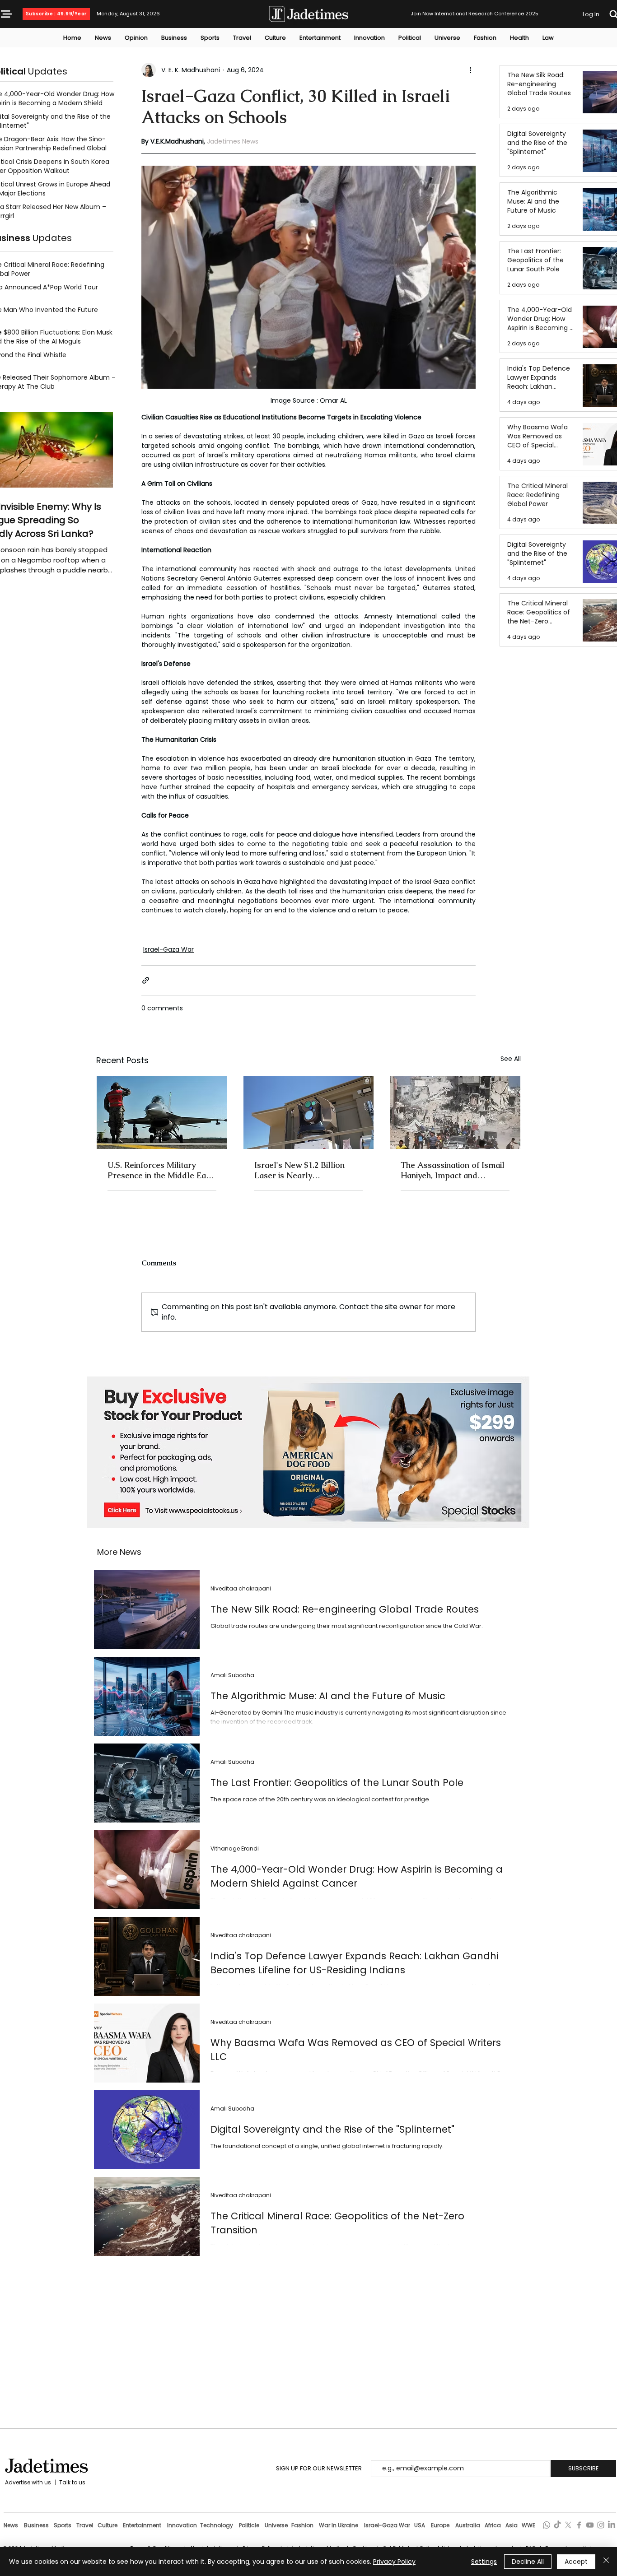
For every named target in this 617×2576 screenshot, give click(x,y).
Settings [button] (484, 2562)
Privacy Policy (394, 2562)
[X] (568, 2525)
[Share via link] (146, 980)
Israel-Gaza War (168, 949)
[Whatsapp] (547, 2525)
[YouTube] (590, 2525)
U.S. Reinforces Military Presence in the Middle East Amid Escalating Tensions (160, 1170)
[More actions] (470, 70)
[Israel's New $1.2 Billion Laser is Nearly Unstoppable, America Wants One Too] (309, 1112)
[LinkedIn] (612, 2525)
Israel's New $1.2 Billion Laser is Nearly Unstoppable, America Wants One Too (299, 1170)
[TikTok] (557, 2525)
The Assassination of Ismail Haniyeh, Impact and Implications (453, 1170)
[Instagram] (601, 2525)
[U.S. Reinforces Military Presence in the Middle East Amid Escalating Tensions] (162, 1112)
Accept (576, 2562)
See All (511, 1059)
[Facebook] (579, 2525)
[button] (6, 14)
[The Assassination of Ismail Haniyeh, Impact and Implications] (455, 1112)
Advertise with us (27, 2482)
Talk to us (72, 2482)
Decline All (528, 2562)
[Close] (606, 2562)
